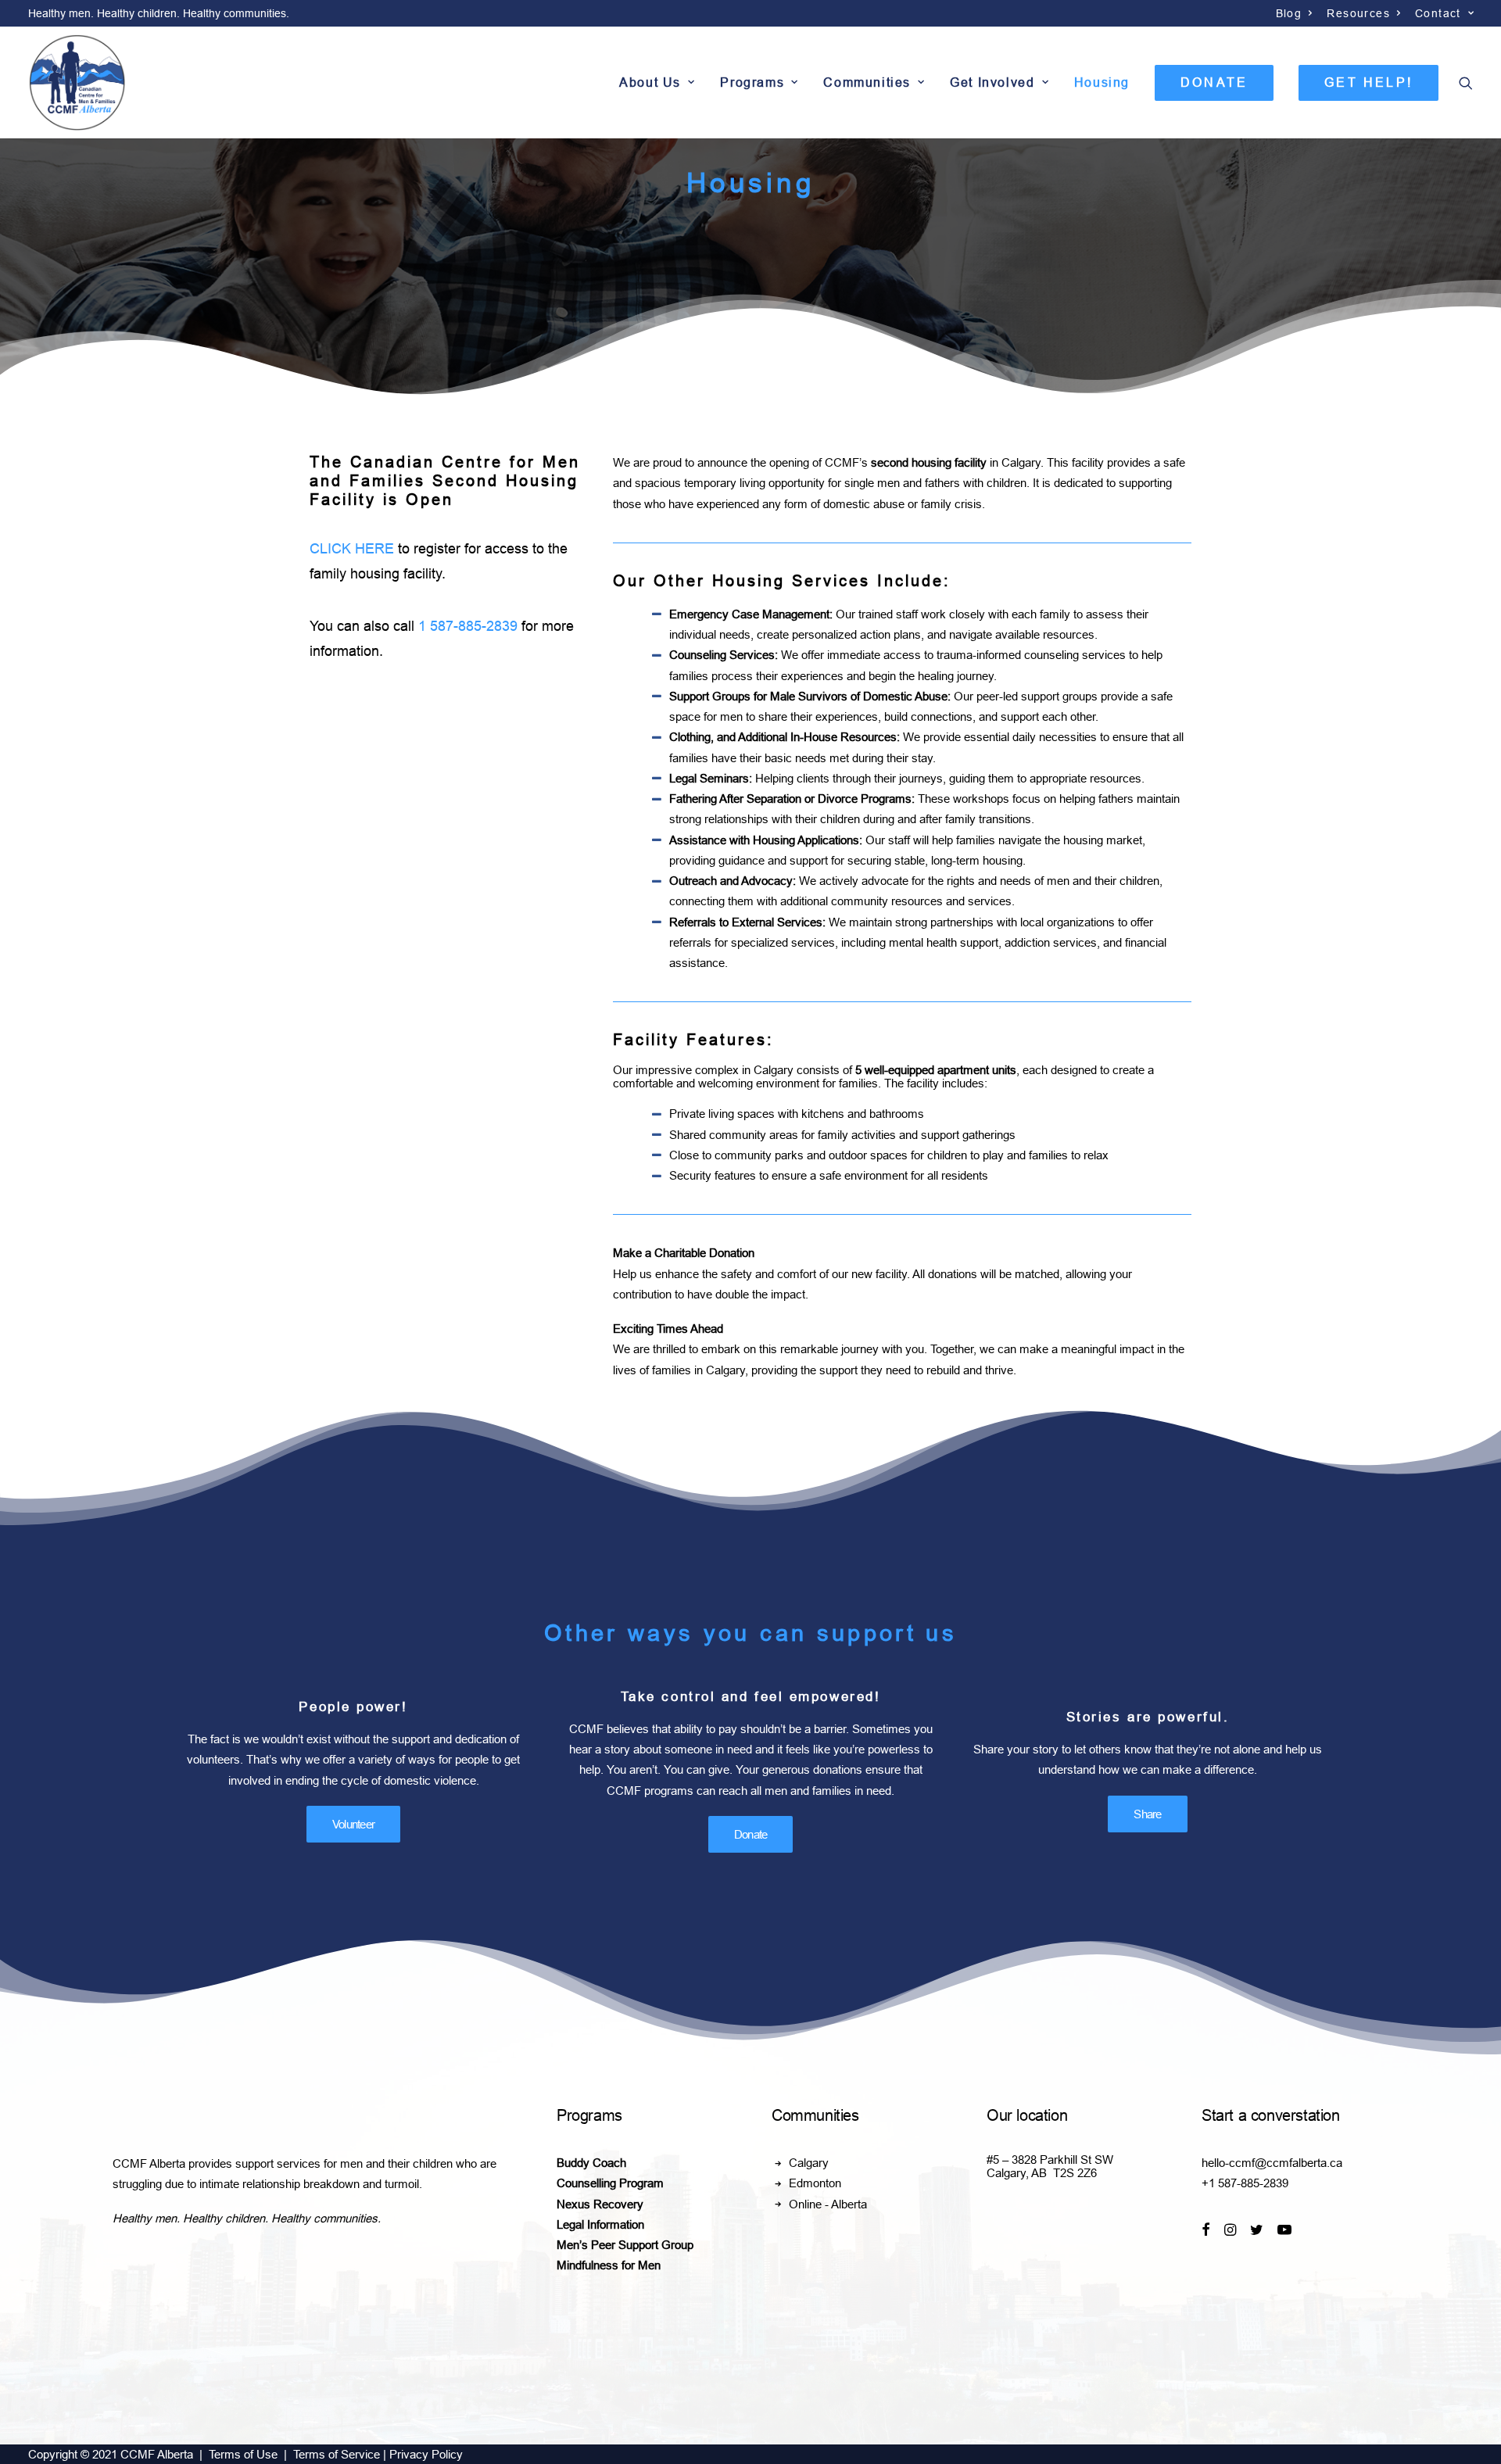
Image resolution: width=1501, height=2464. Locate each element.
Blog (1289, 13)
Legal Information (600, 2224)
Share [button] (1147, 1814)
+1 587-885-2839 (1245, 2183)
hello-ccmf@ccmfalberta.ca (1272, 2163)
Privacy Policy (426, 2454)
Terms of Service (337, 2454)
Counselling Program (610, 2183)
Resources (1358, 13)
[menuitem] (1295, 13)
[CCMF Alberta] (77, 82)
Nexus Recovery (600, 2204)
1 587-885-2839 (468, 626)
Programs (752, 82)
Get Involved (992, 82)
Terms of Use (243, 2454)
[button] (1466, 82)
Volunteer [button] (353, 1824)
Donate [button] (751, 1834)
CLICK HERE (352, 549)
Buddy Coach (591, 2163)
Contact (1438, 13)
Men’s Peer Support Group (625, 2245)
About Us (650, 82)
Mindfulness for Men (609, 2265)
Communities (867, 82)
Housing (1102, 82)
